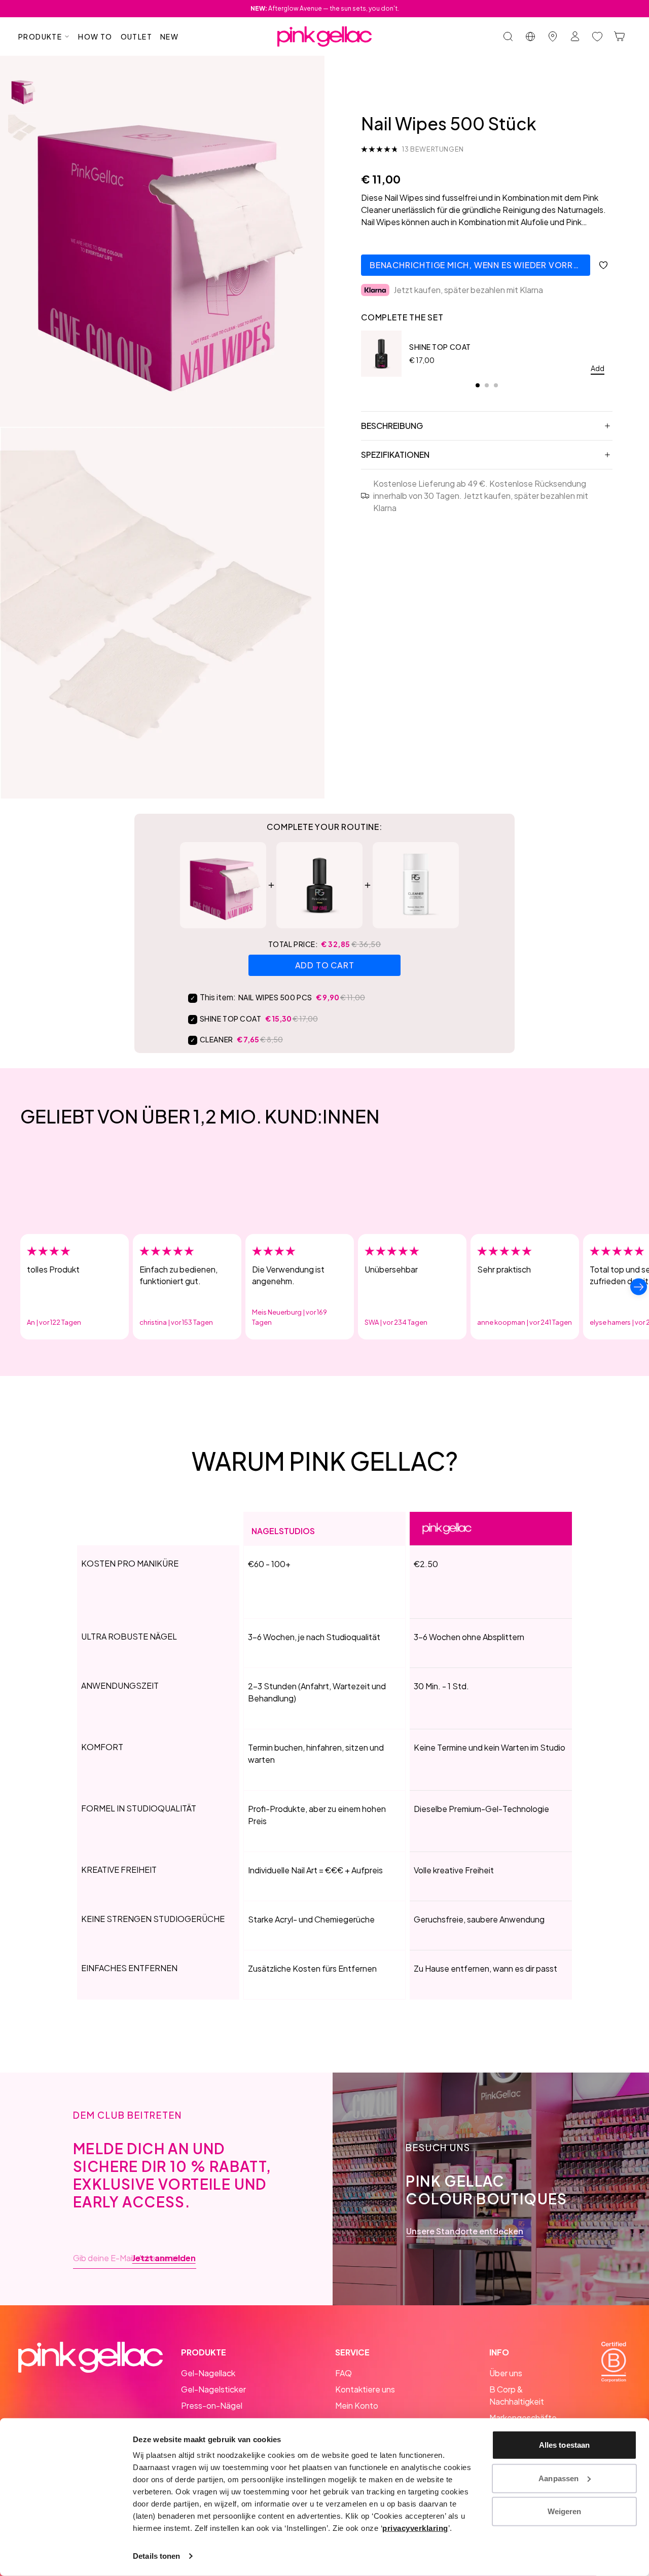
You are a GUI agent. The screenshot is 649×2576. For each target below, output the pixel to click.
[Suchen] (508, 37)
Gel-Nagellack (208, 2373)
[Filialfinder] (553, 37)
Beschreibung (392, 426)
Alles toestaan (564, 2445)
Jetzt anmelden (164, 2258)
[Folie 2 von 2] (23, 129)
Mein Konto (357, 2405)
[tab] (478, 385)
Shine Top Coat (440, 347)
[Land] (530, 37)
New (169, 37)
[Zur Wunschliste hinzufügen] (603, 265)
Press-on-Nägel (212, 2405)
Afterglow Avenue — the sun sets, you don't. (325, 8)
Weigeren (565, 2511)
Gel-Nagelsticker (213, 2389)
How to (95, 37)
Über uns (506, 2373)
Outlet (136, 37)
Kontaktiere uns (365, 2389)
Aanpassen (558, 2478)
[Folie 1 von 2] (23, 91)
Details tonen (156, 2556)
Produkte (40, 37)
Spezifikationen (395, 455)
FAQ (344, 2373)
